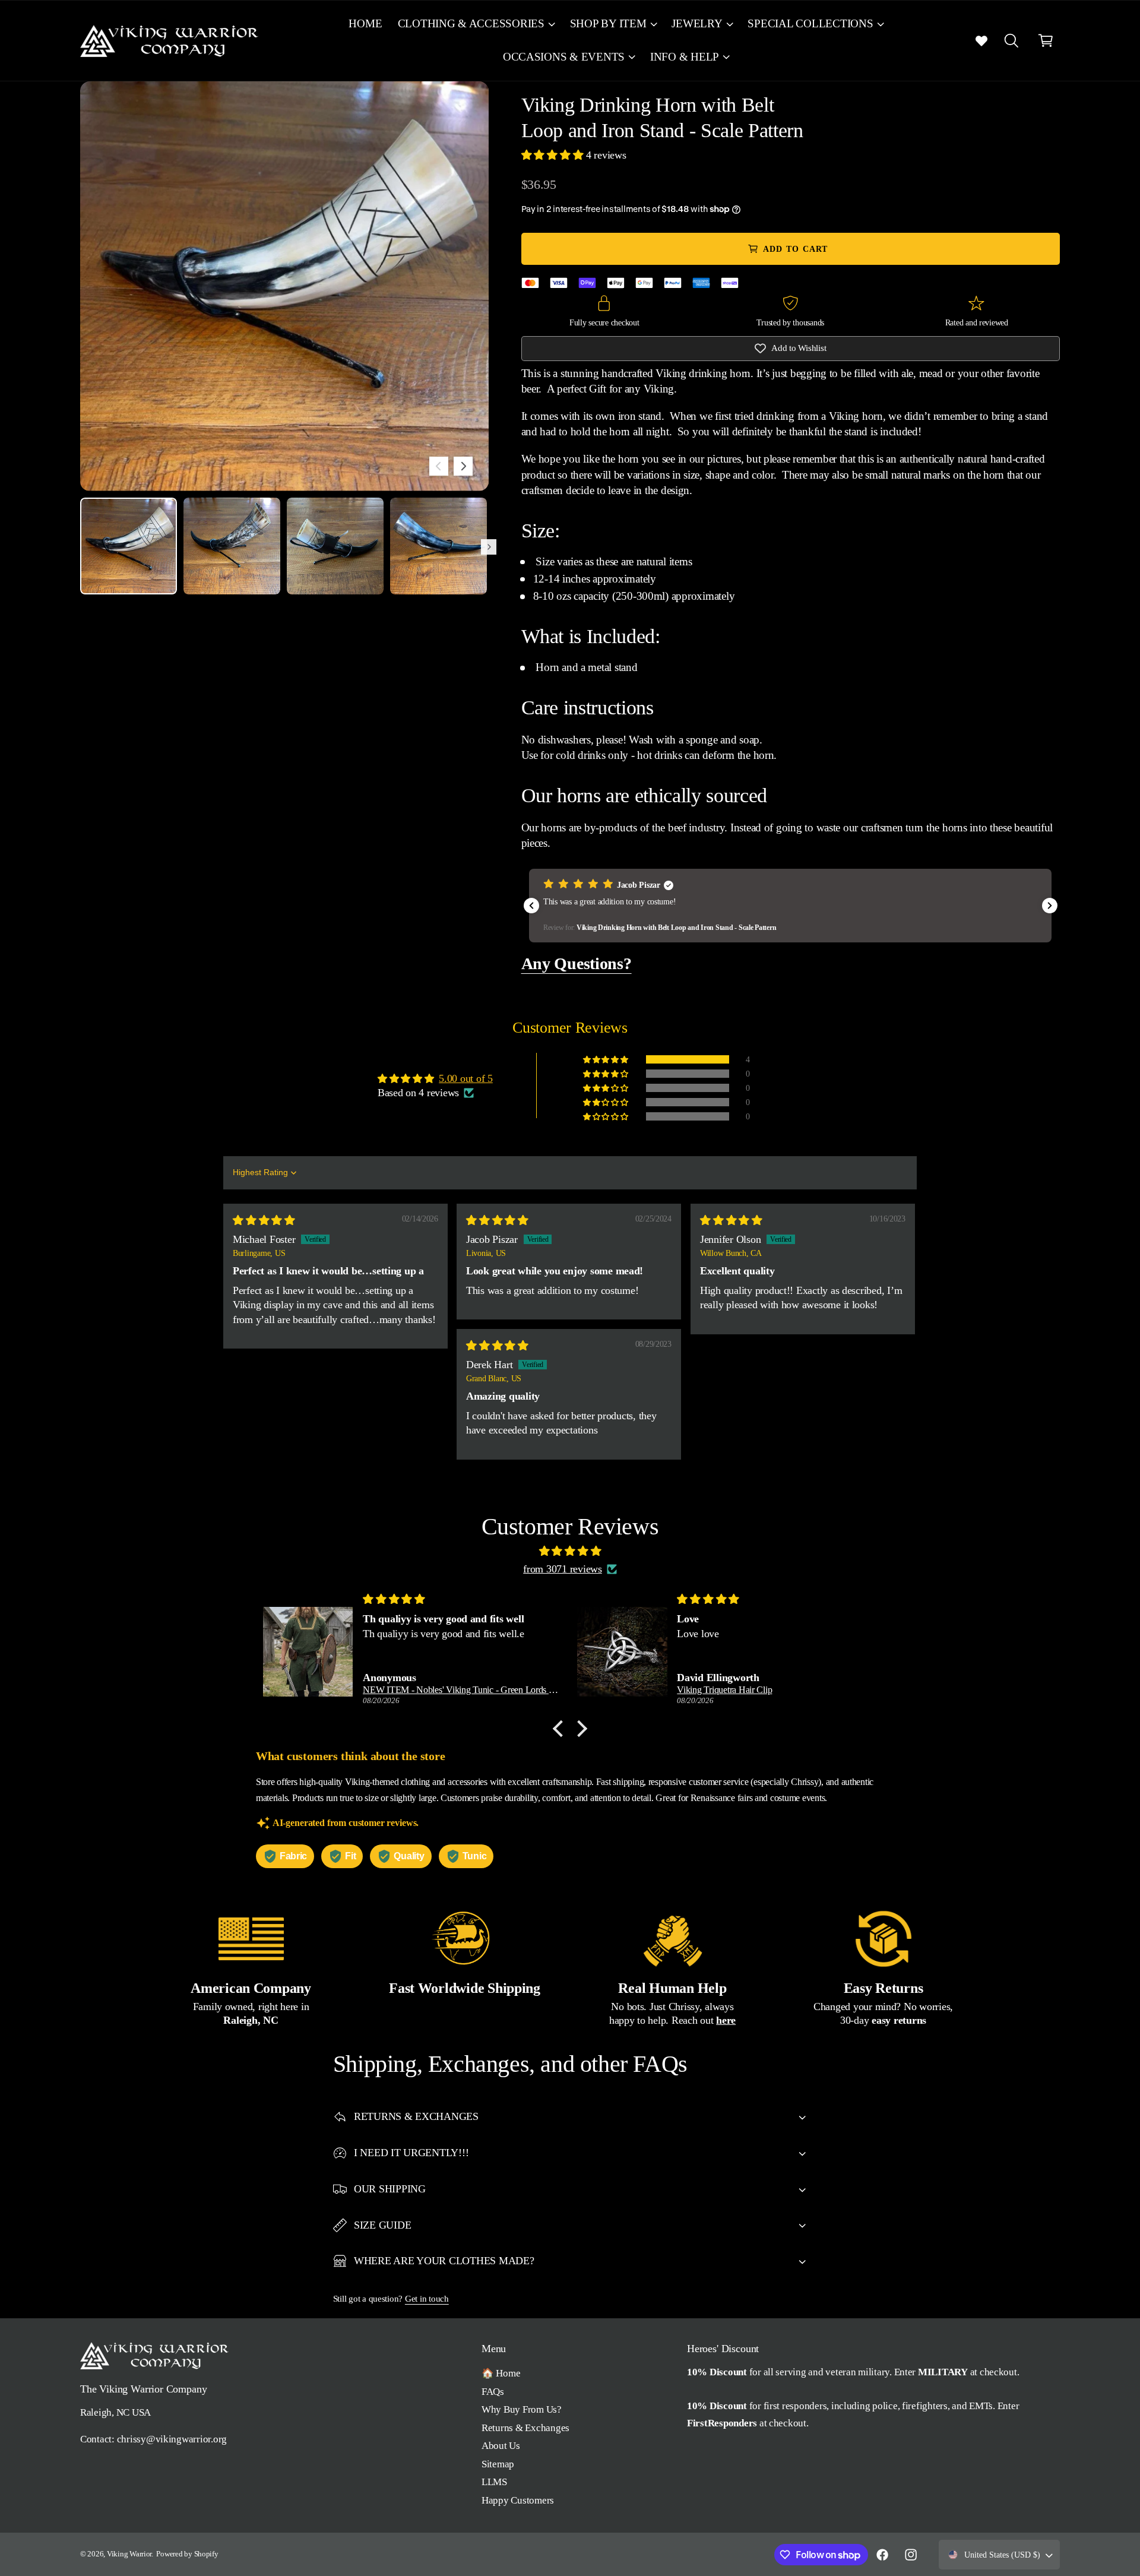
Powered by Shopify (187, 2554)
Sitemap (498, 2464)
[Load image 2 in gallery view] (232, 546)
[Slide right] (463, 466)
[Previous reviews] (531, 906)
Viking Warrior (129, 2554)
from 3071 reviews (563, 1569)
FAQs (493, 2392)
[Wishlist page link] (981, 40)
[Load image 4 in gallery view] (438, 546)
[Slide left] (439, 466)
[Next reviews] (1050, 906)
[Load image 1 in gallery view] (129, 546)
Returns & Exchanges (525, 2428)
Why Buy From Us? (522, 2409)
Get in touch (427, 2298)
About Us (501, 2446)
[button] (476, 24)
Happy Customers (518, 2500)
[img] (264, 1220)
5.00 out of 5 (466, 1078)
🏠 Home (501, 2373)
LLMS (494, 2482)
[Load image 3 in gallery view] (335, 546)
